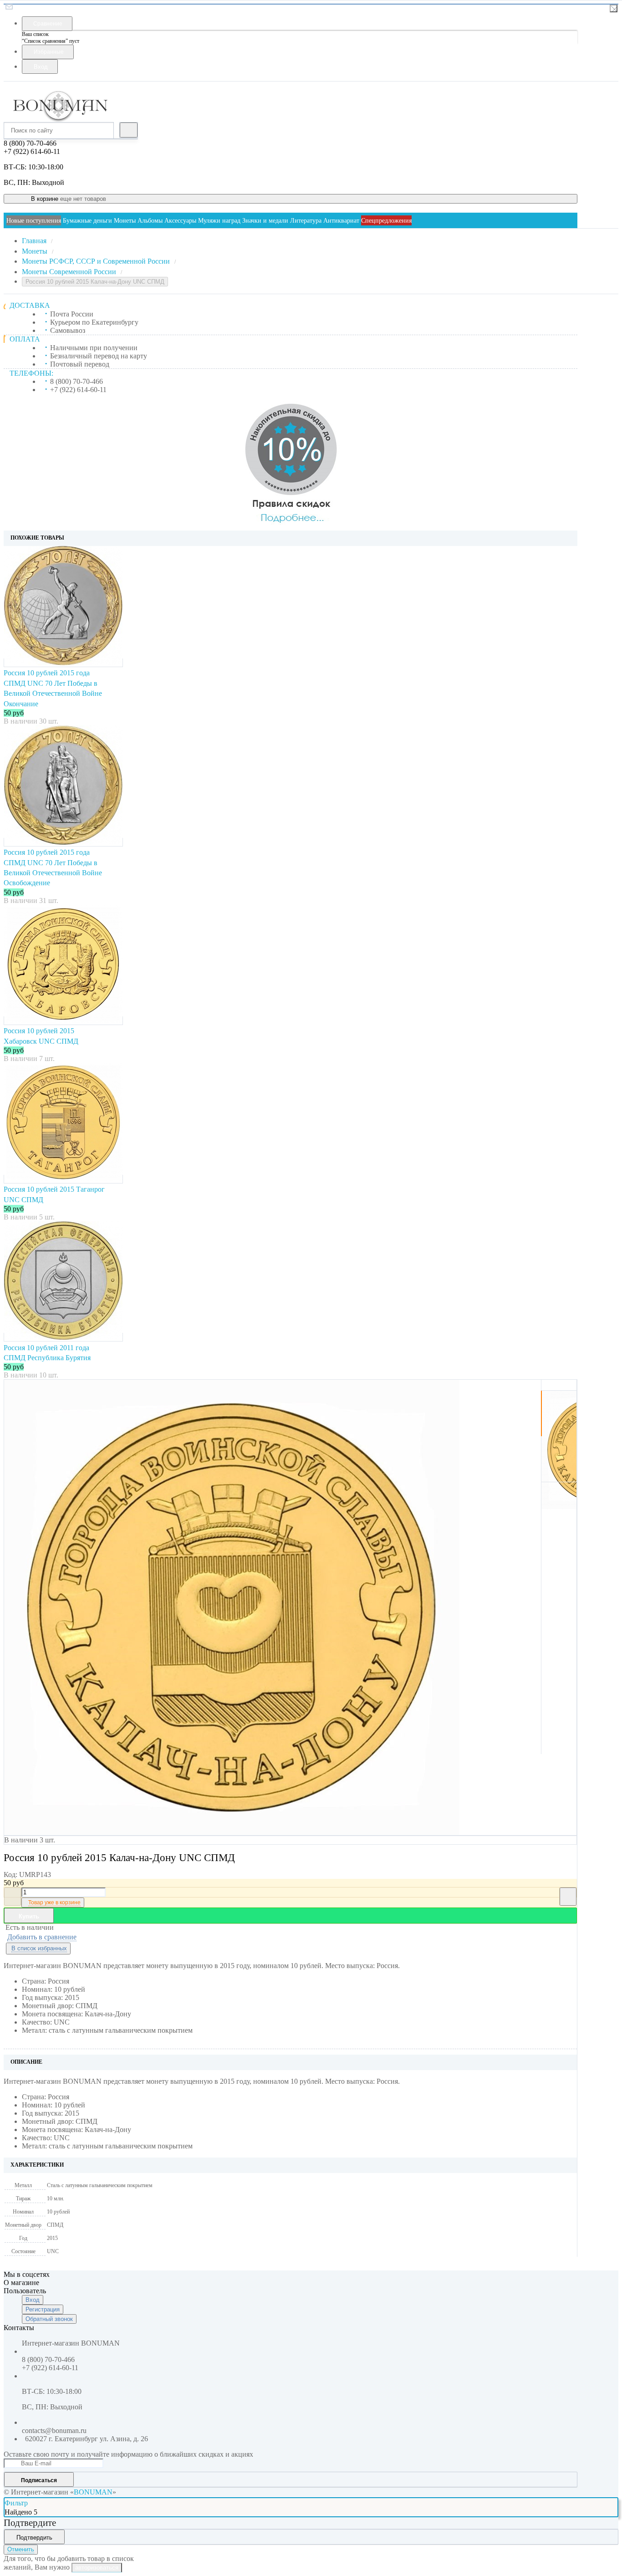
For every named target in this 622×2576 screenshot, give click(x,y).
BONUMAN (93, 2492)
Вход (33, 2300)
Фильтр (16, 2503)
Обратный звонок (49, 2319)
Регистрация (43, 2309)
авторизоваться (97, 2568)
